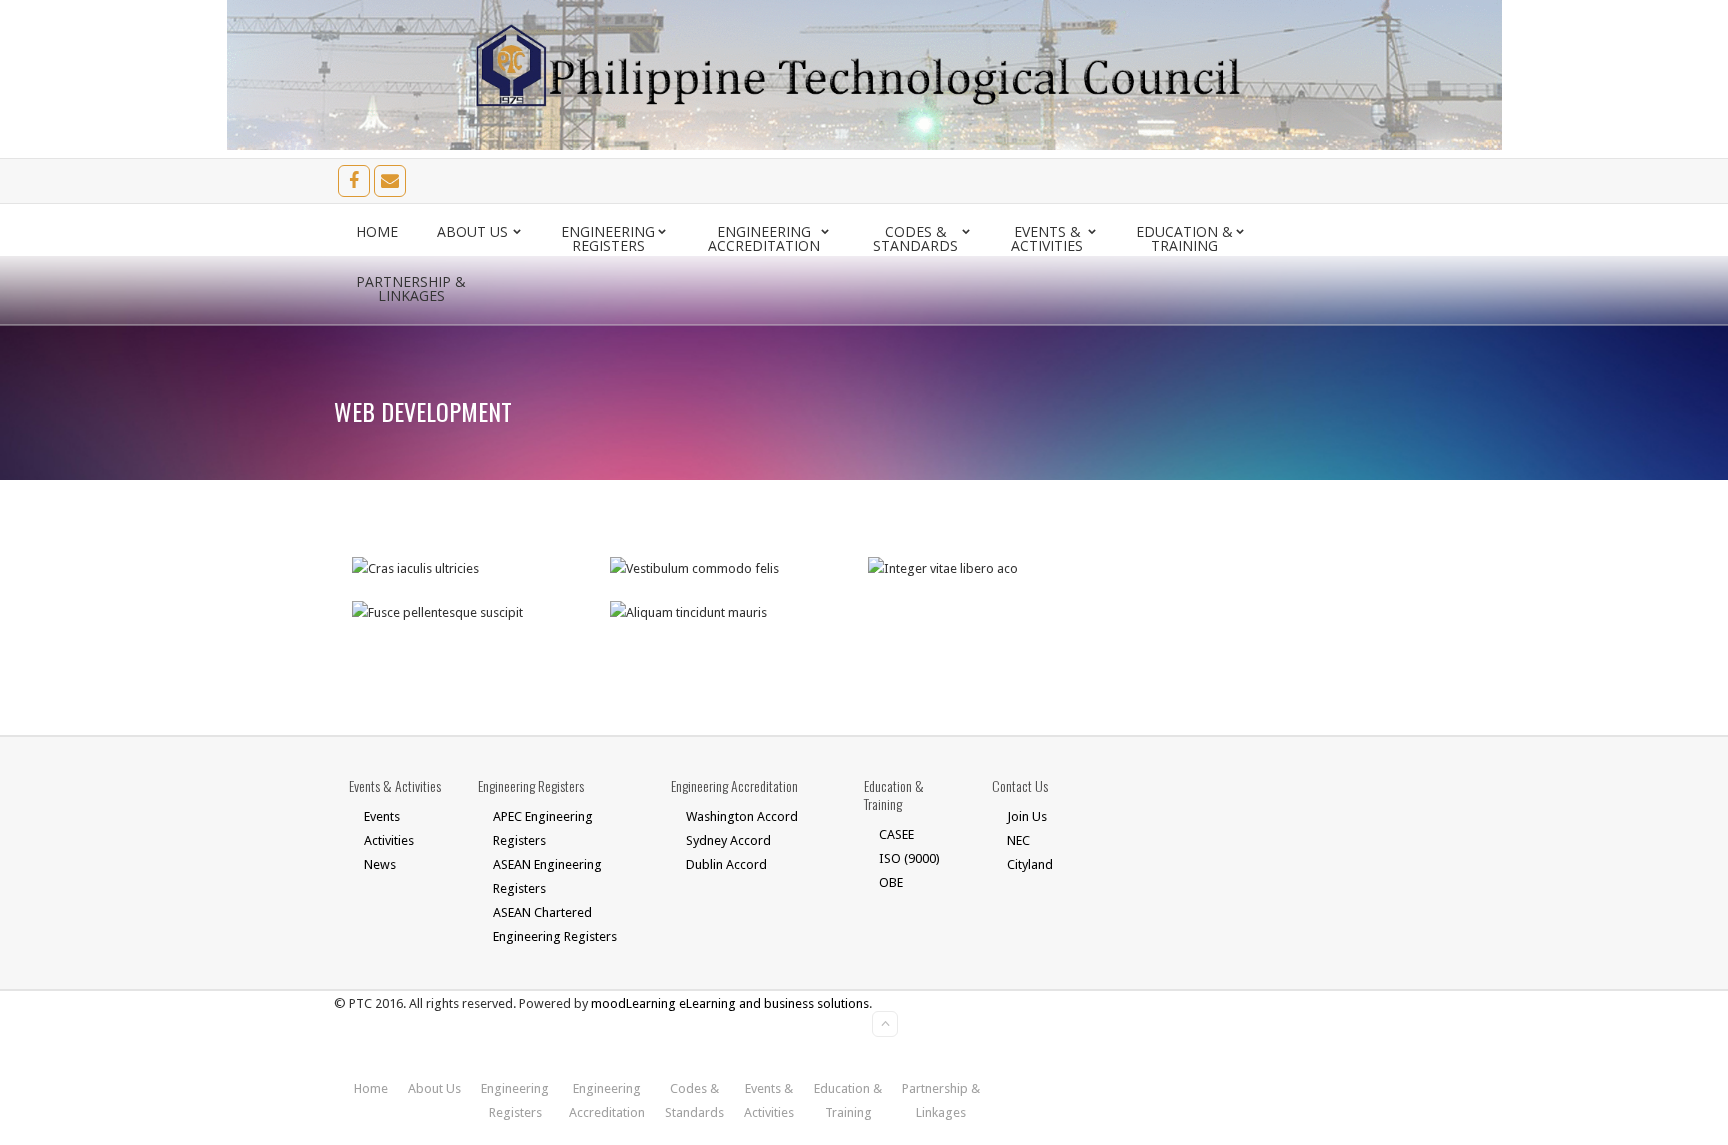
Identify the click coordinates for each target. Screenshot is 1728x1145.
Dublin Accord (726, 864)
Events (382, 816)
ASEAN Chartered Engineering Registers (555, 924)
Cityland (1030, 864)
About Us (472, 231)
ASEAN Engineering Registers (547, 876)
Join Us (1027, 816)
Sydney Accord (728, 840)
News (380, 864)
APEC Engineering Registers (543, 828)
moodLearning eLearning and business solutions (730, 1003)
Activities (389, 840)
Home (377, 231)
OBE (891, 882)
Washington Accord (742, 816)
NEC (1018, 840)
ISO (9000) (909, 858)
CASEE (896, 834)
